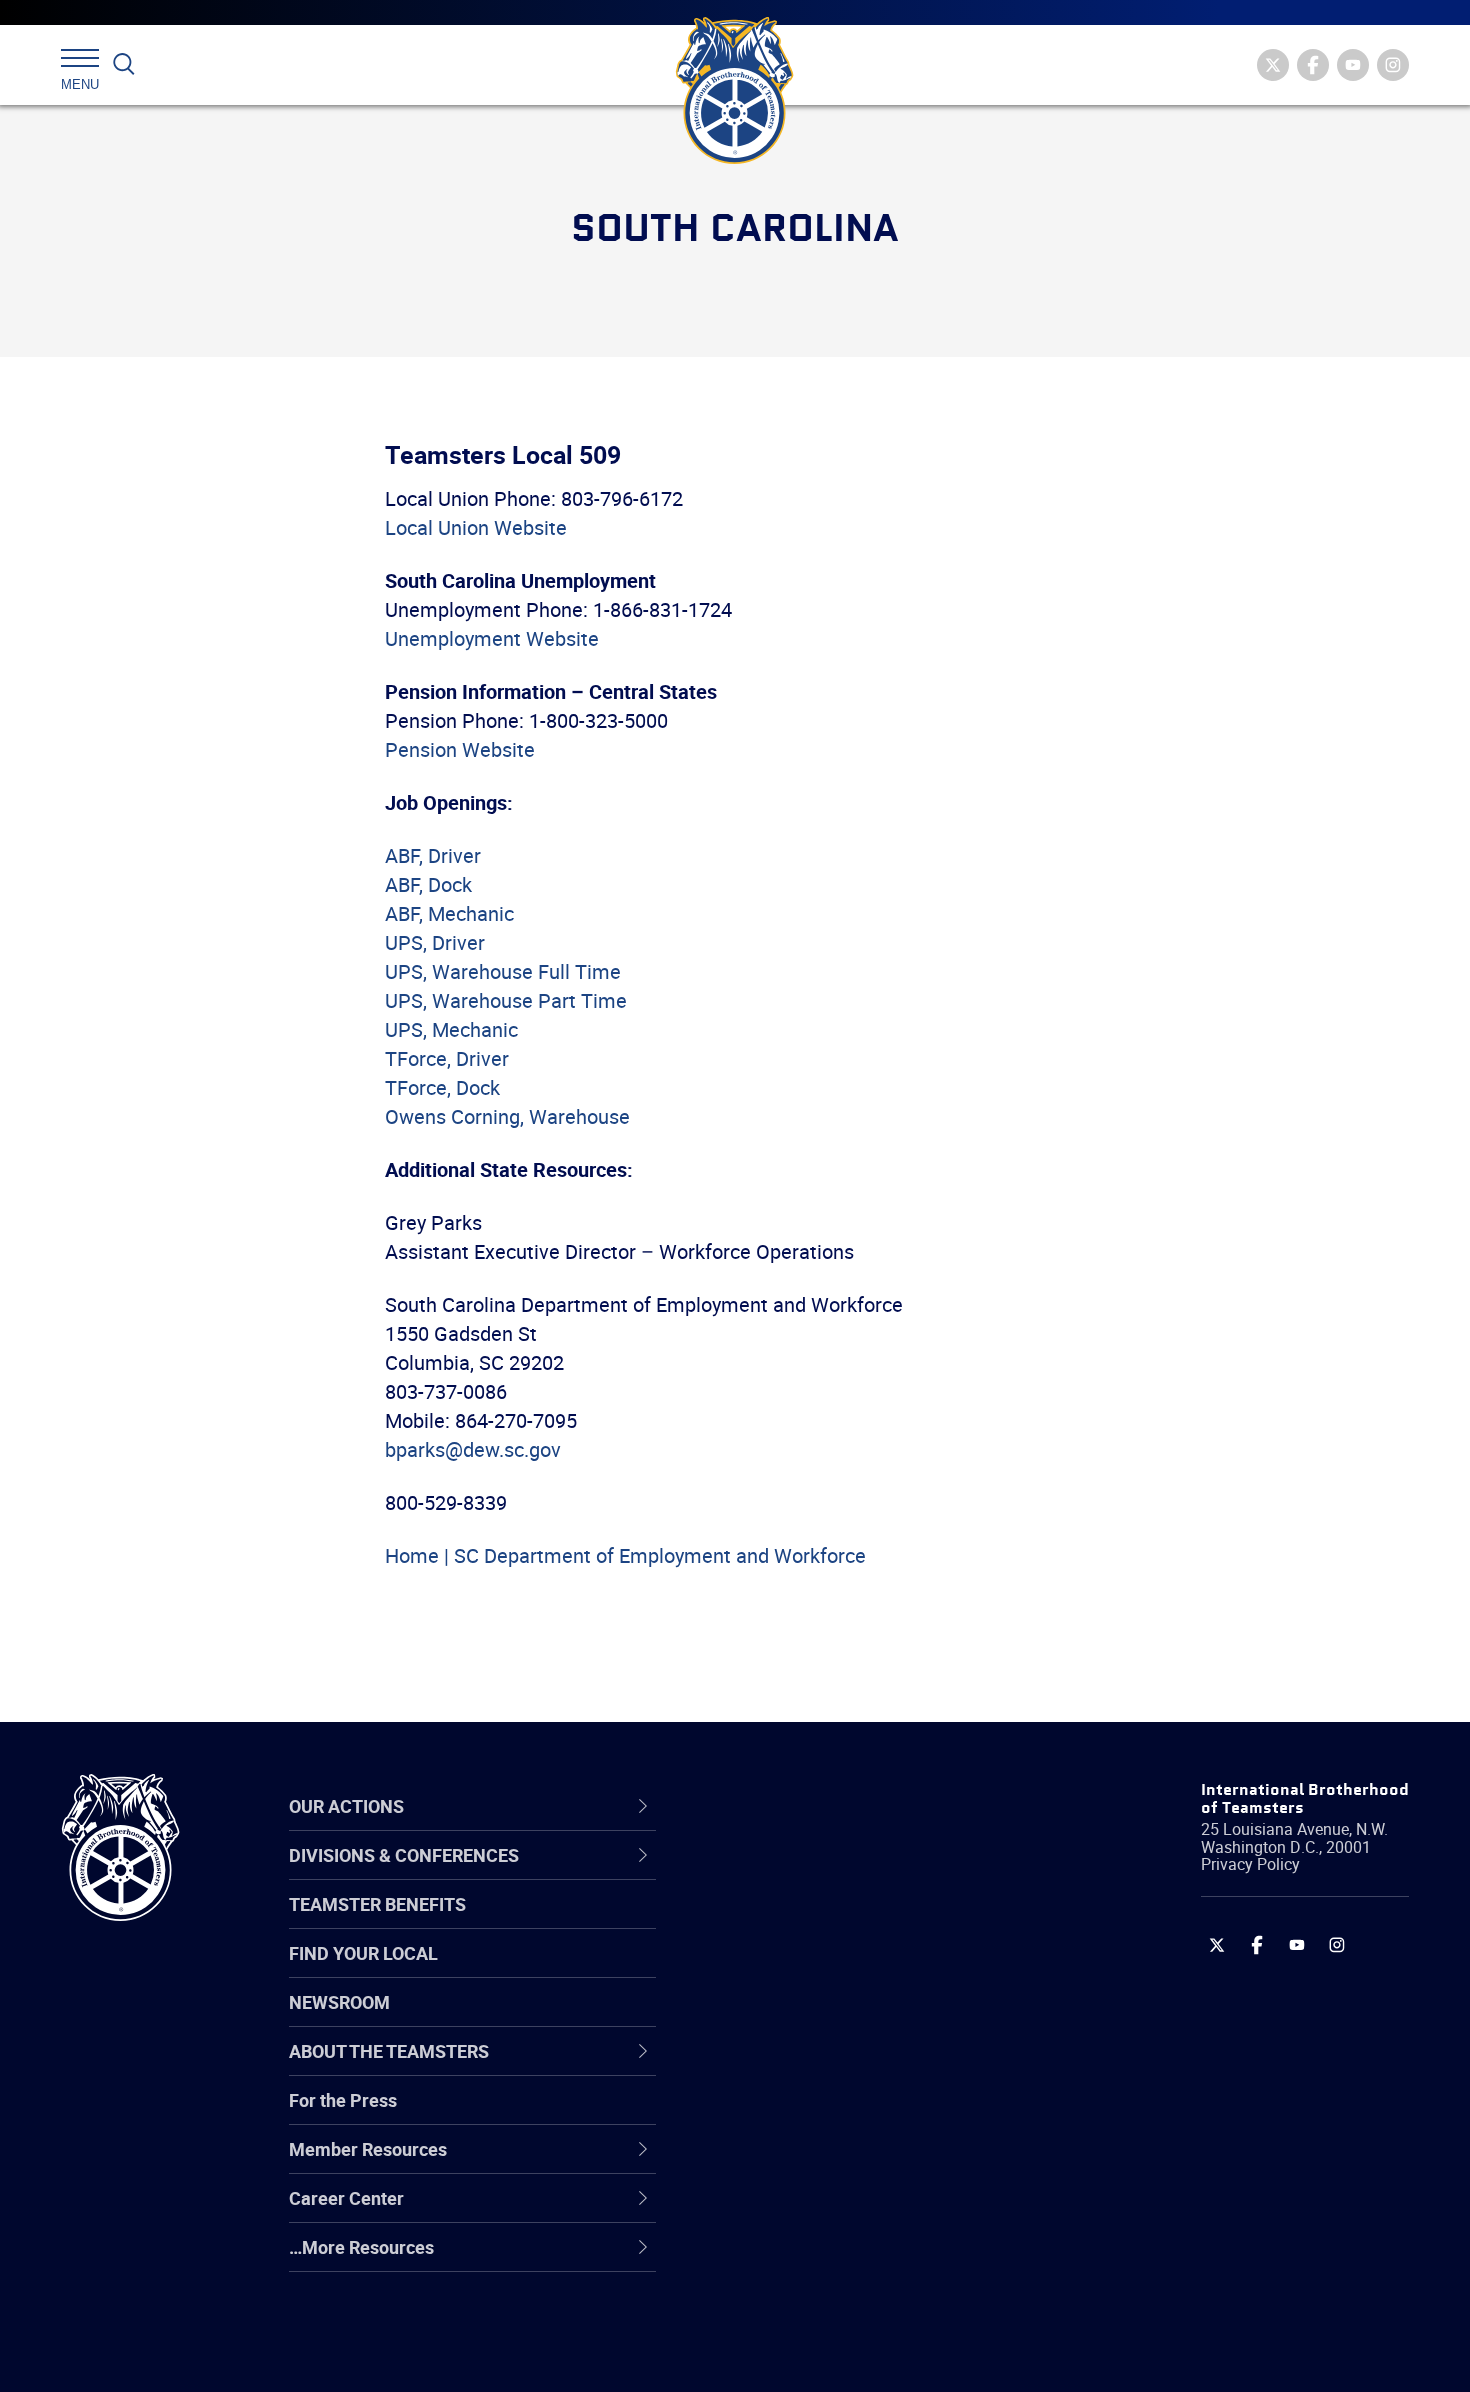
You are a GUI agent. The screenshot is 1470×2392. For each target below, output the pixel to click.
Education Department (815, 1923)
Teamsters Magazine (811, 1923)
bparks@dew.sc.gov (473, 1449)
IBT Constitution (790, 2067)
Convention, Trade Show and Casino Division (869, 2114)
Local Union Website (476, 527)
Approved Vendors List (816, 2067)
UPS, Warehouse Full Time (503, 971)
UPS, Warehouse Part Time (506, 1000)
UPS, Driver (435, 942)
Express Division (790, 2163)
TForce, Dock (442, 1087)
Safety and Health (797, 1971)
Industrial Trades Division (825, 2355)
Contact (757, 1875)
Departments (778, 2019)
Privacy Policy (1250, 1864)
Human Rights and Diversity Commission (836, 2306)
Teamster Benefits (377, 1904)
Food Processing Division (825, 2211)
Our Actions (783, 1806)
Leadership (770, 1923)
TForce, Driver (447, 1058)
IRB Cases (766, 2115)
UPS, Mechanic (451, 1029)
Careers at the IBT (798, 1923)
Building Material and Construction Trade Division (862, 2018)
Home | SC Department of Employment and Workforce (625, 1555)
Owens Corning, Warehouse (507, 1116)
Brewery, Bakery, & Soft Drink (841, 1971)
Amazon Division (792, 1923)
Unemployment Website (492, 638)
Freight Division (787, 2259)
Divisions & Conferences (841, 1806)
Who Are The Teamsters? (827, 1875)
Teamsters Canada (802, 2019)
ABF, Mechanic (449, 913)
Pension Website (460, 749)
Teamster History (795, 1971)
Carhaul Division (790, 2067)
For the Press (343, 2100)
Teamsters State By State (828, 1875)
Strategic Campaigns (809, 1923)
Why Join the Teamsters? (827, 1875)
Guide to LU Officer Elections (838, 2115)
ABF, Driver (433, 855)
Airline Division (784, 1875)
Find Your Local (363, 1953)
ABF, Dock (428, 884)
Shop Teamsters (792, 1971)
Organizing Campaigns (816, 1875)
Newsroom (339, 2002)
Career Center (794, 1806)
